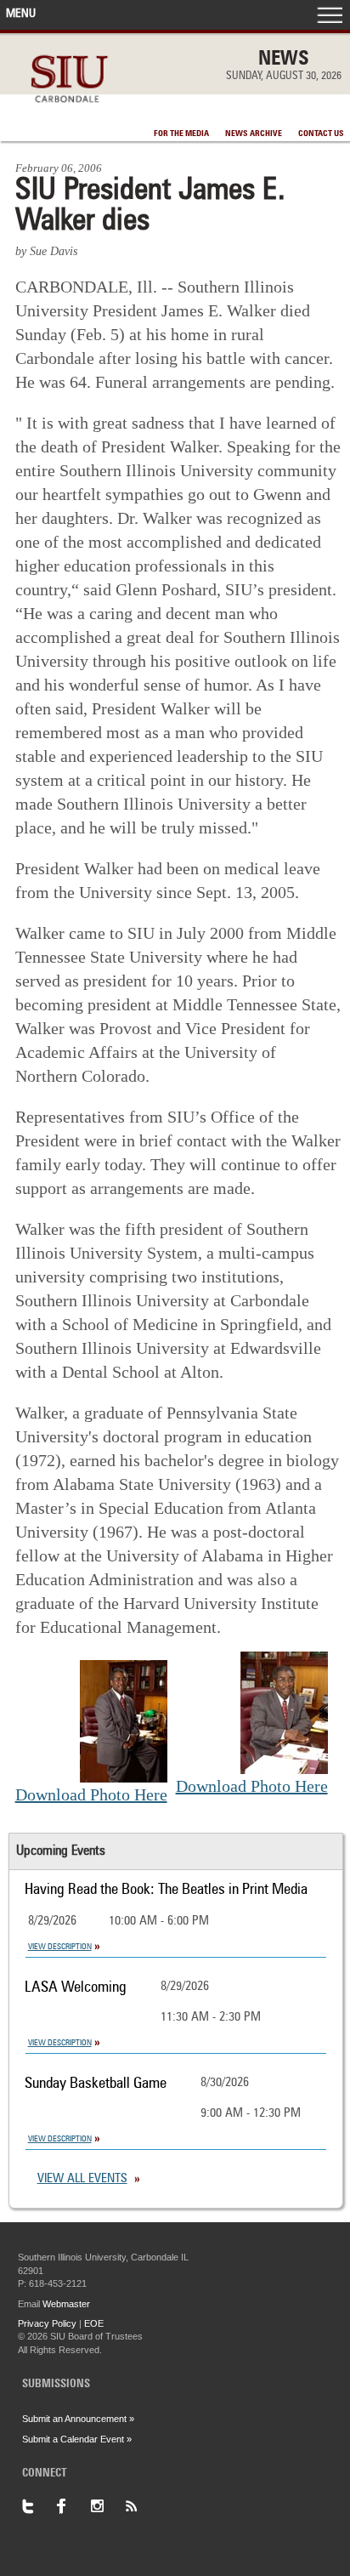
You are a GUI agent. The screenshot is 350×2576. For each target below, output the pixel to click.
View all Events (82, 2179)
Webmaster (66, 2304)
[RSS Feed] (141, 2506)
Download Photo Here (91, 1794)
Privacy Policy (47, 2323)
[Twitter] (39, 2506)
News (284, 60)
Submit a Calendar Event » (77, 2439)
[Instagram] (107, 2506)
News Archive (254, 134)
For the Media (181, 134)
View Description (60, 1947)
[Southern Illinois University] (69, 112)
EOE (94, 2323)
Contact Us (321, 134)
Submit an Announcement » (78, 2419)
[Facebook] (73, 2506)
